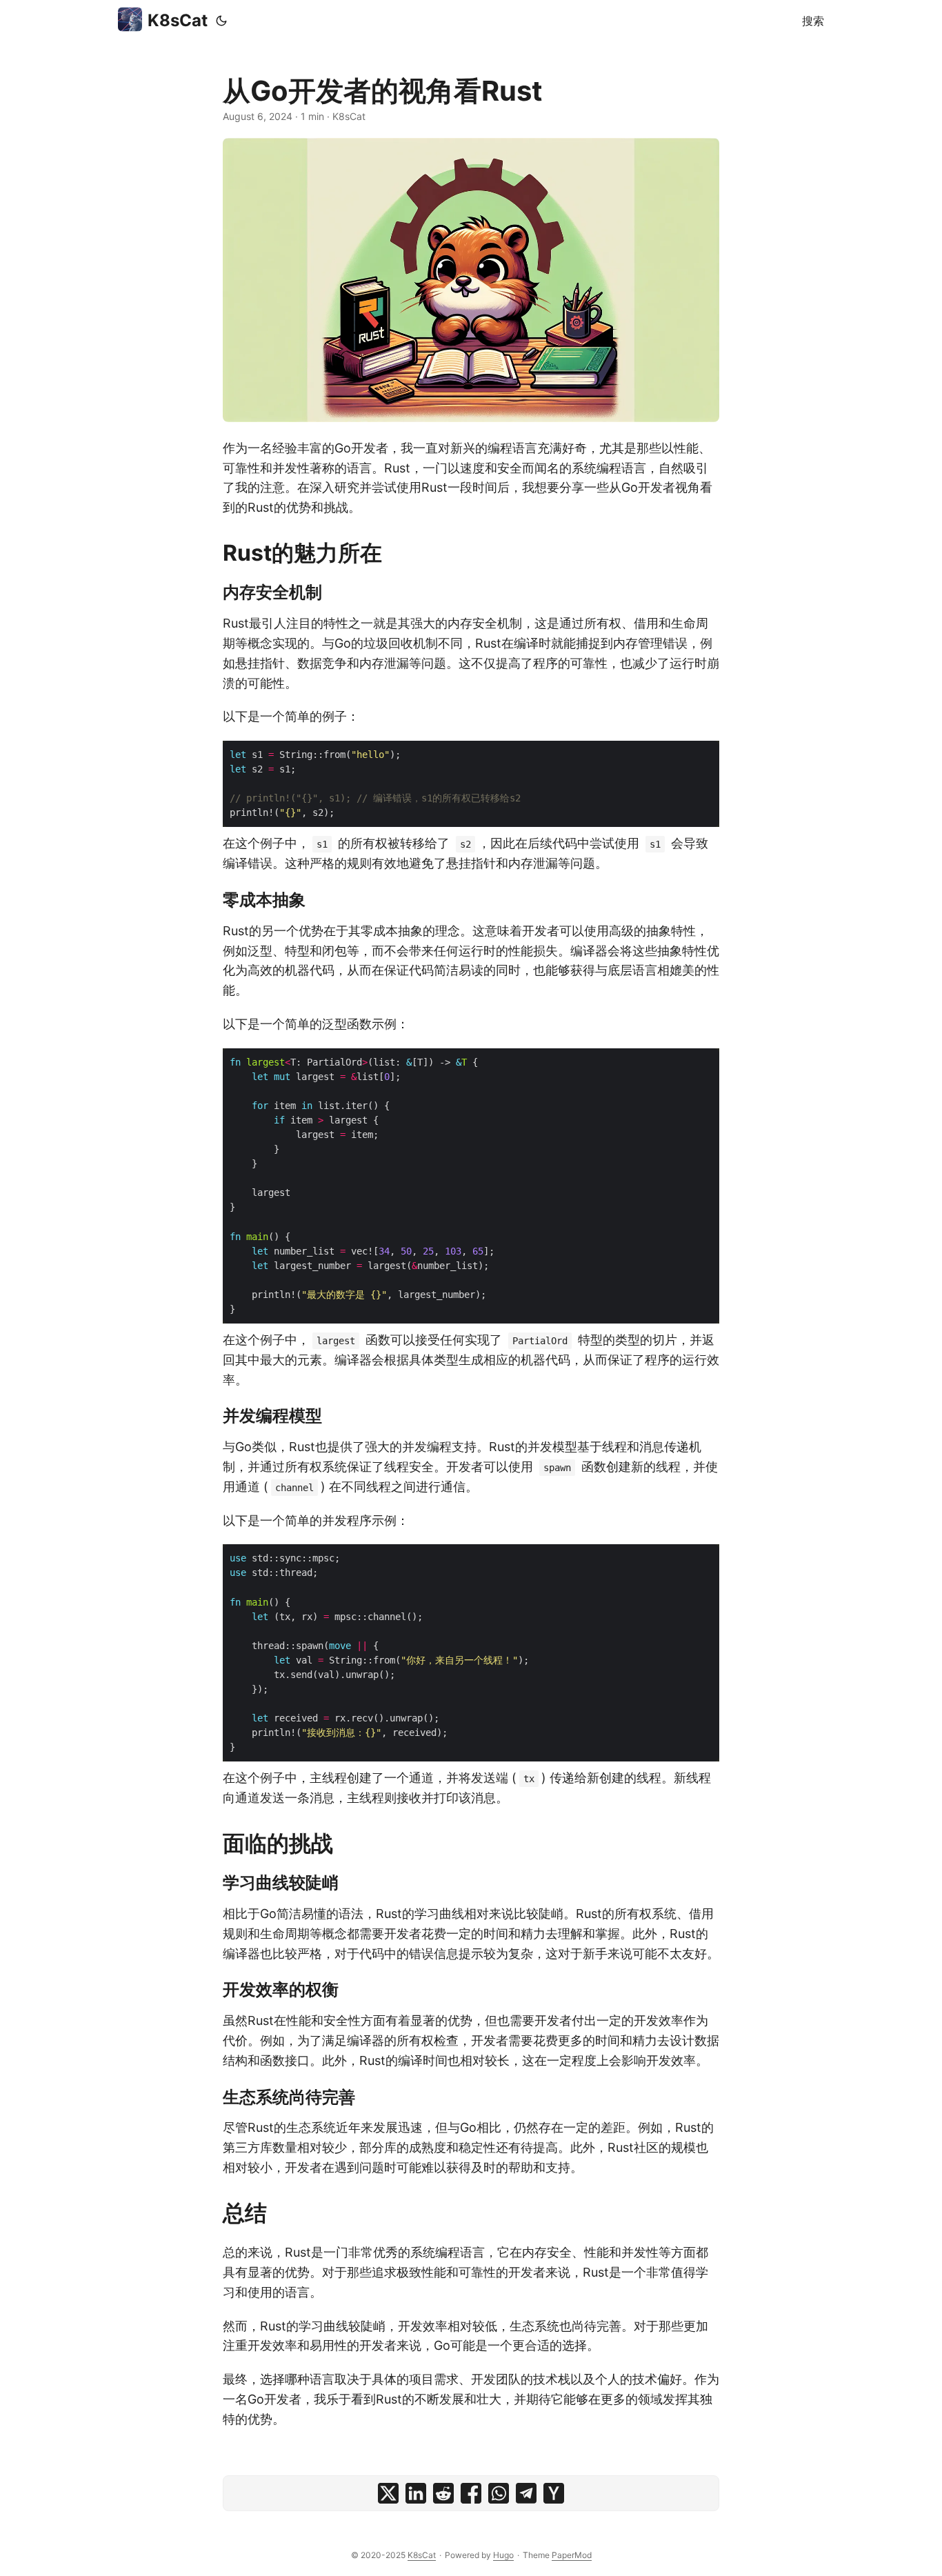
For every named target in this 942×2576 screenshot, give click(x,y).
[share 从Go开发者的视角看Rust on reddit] (443, 2493)
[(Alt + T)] (221, 21)
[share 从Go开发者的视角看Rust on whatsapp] (499, 2493)
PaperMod (572, 2555)
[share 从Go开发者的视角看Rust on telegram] (526, 2493)
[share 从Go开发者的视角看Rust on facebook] (471, 2493)
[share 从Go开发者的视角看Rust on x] (388, 2493)
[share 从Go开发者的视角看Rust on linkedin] (416, 2493)
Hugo (503, 2555)
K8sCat (178, 20)
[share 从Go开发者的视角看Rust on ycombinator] (554, 2493)
